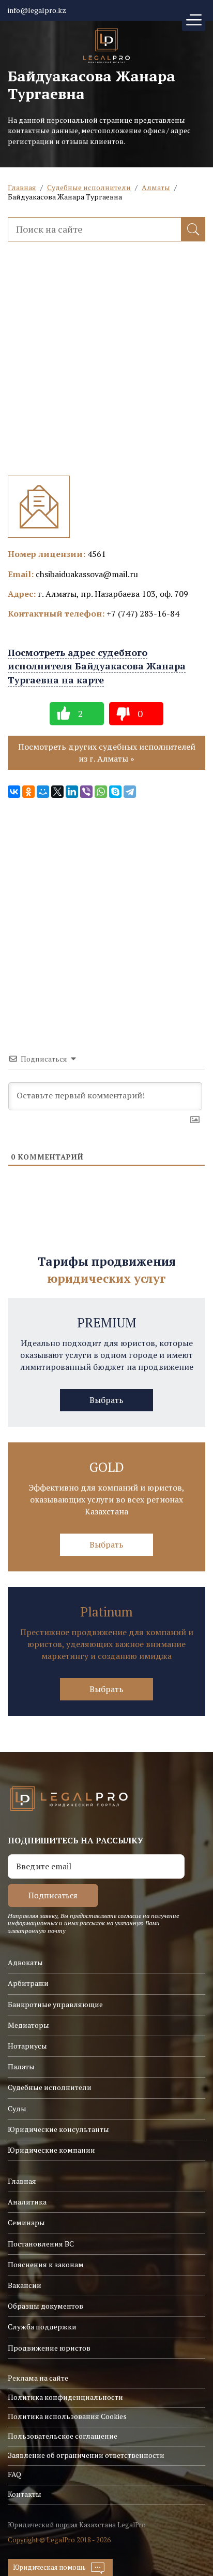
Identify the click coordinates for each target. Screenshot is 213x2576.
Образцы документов (45, 2306)
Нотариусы (27, 2046)
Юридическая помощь (49, 2567)
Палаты (21, 2066)
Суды (17, 2108)
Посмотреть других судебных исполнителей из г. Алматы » (107, 753)
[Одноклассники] (28, 792)
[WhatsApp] (101, 792)
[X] (57, 792)
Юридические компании (51, 2150)
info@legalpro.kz (37, 10)
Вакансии (25, 2285)
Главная (22, 187)
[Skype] (115, 792)
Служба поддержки (42, 2327)
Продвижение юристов (49, 2348)
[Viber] (86, 792)
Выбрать (106, 1400)
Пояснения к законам (46, 2264)
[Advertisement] (106, 369)
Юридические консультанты (58, 2129)
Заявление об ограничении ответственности (86, 2455)
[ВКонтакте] (14, 792)
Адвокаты (25, 1962)
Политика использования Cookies (67, 2416)
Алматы (156, 187)
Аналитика (27, 2202)
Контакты (25, 2494)
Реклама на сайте (38, 2378)
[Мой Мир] (43, 792)
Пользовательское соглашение (63, 2436)
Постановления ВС (41, 2244)
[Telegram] (130, 792)
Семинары (26, 2222)
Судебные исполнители (89, 187)
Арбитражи (28, 1983)
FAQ (14, 2474)
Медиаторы (28, 2025)
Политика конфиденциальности (65, 2397)
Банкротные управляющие (55, 2004)
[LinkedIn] (72, 792)
